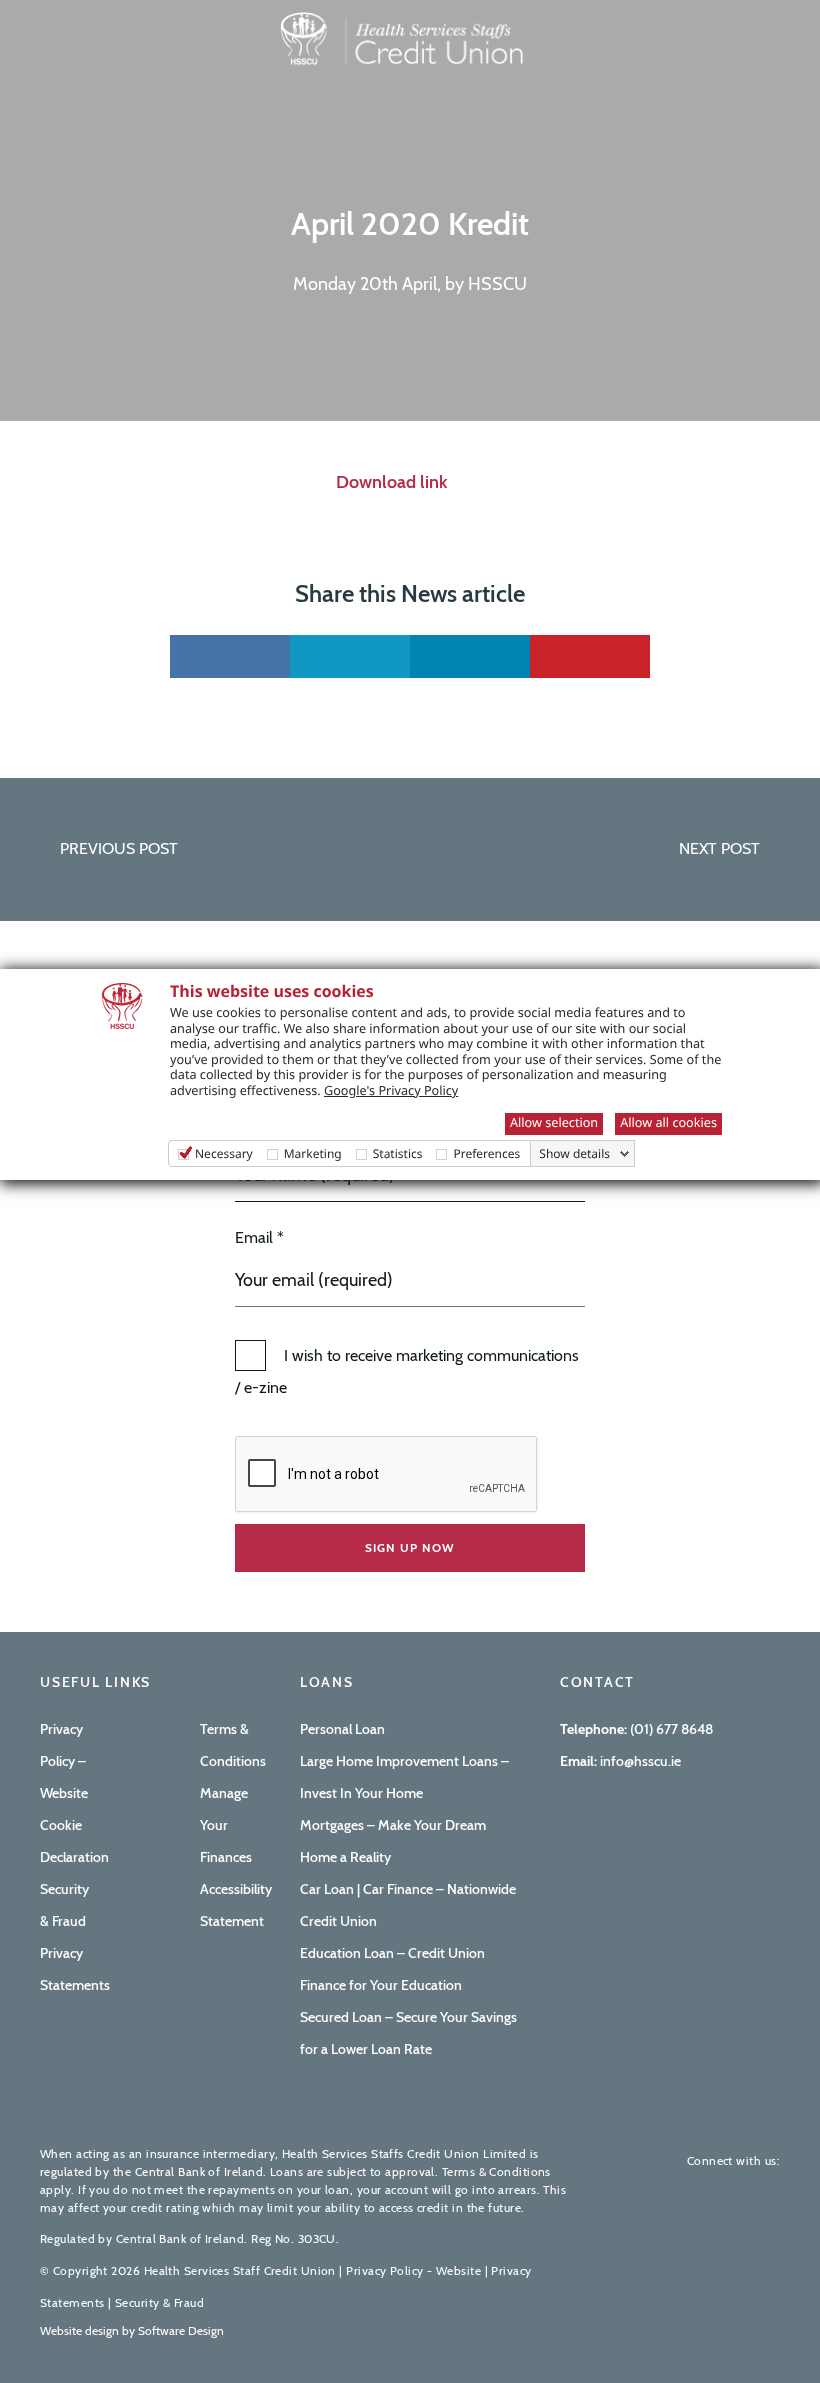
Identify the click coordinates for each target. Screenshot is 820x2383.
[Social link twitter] (350, 656)
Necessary (224, 1153)
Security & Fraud (159, 2302)
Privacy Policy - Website (413, 2270)
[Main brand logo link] (400, 36)
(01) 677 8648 (671, 1729)
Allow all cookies (668, 1122)
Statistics (398, 1153)
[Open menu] (36, 47)
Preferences (486, 1153)
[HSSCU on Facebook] (700, 2192)
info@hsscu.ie (639, 1761)
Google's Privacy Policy (391, 1090)
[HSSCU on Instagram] (764, 2192)
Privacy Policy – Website (64, 1761)
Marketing (313, 1153)
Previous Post (119, 848)
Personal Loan (342, 1729)
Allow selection (554, 1122)
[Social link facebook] (230, 656)
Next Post (719, 848)
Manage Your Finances (226, 1825)
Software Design (181, 2330)
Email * (259, 1237)
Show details (574, 1154)
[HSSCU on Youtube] (732, 2192)
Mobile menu (64, 76)
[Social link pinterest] (590, 656)
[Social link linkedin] (470, 656)
